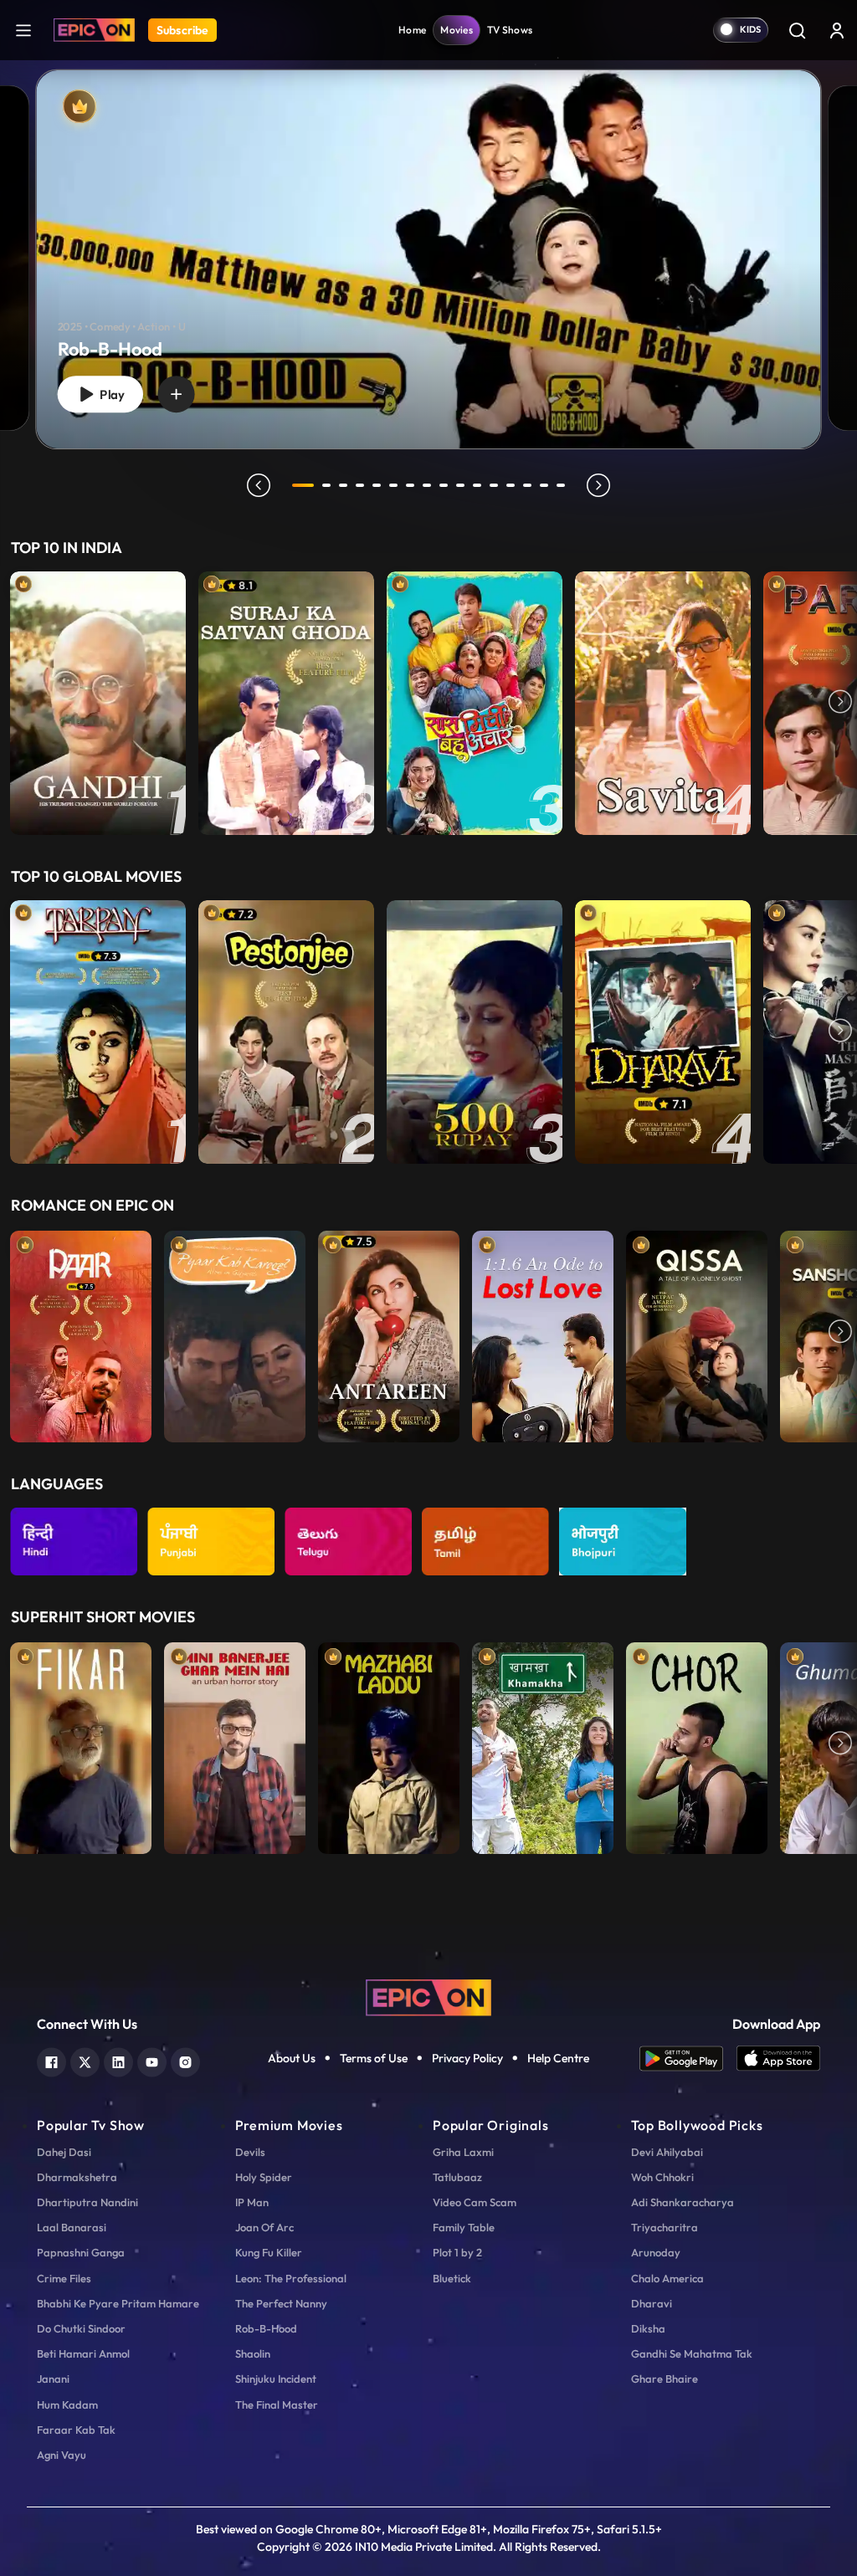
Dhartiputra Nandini (87, 2202)
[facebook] (51, 2060)
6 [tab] (393, 485)
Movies (457, 30)
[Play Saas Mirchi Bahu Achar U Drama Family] (475, 703)
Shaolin (253, 2353)
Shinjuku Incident (276, 2379)
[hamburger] (23, 30)
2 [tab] (326, 485)
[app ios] (778, 2059)
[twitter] (85, 2060)
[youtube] (152, 2060)
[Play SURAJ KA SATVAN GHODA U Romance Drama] (286, 703)
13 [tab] (511, 485)
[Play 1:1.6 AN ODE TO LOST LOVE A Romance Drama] (543, 1333)
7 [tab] (410, 485)
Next (840, 703)
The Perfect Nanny (281, 2303)
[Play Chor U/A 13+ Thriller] (697, 1744)
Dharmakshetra (77, 2177)
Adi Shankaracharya (683, 2202)
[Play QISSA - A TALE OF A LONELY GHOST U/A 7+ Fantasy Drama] (697, 1333)
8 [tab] (427, 485)
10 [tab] (460, 485)
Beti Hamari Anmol (83, 2353)
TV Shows (510, 30)
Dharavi (652, 2303)
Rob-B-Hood (266, 2328)
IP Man (252, 2202)
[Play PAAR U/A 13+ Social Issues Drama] (81, 1333)
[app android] (688, 2059)
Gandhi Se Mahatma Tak (692, 2353)
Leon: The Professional (291, 2278)
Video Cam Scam (475, 2202)
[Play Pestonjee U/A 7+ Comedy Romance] (286, 1032)
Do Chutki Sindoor (81, 2328)
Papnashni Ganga (81, 2252)
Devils (250, 2152)
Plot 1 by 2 (457, 2252)
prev (259, 485)
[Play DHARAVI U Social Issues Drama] (663, 1032)
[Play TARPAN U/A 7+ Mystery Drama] (98, 1032)
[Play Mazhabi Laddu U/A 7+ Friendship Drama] (389, 1744)
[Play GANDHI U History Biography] (98, 703)
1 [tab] (303, 485)
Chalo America (667, 2278)
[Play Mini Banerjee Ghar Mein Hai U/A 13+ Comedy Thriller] (235, 1744)
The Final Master (277, 2404)
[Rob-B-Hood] (428, 259)
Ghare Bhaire (665, 2379)
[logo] (428, 1996)
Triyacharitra (665, 2227)
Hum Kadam (67, 2404)
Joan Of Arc (264, 2227)
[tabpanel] (428, 246)
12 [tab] (494, 485)
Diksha (648, 2328)
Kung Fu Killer (269, 2252)
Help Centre (558, 2058)
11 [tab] (477, 485)
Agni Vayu (62, 2455)
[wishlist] (177, 394)
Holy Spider (264, 2177)
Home (412, 30)
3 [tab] (343, 485)
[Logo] (94, 30)
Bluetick (452, 2278)
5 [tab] (377, 485)
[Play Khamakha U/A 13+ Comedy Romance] (543, 1744)
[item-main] (98, 703)
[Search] (797, 30)
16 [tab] (561, 485)
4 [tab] (360, 485)
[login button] (837, 30)
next (598, 485)
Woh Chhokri (662, 2177)
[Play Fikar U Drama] (81, 1744)
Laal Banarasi (72, 2227)
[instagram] (185, 2060)
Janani (53, 2379)
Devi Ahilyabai (667, 2152)
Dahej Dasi (64, 2152)
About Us (292, 2058)
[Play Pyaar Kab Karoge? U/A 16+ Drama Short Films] (235, 1333)
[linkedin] (118, 2060)
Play (110, 394)
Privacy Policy (467, 2058)
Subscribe (182, 30)
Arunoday (656, 2252)
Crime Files (64, 2278)
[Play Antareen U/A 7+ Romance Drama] (389, 1333)
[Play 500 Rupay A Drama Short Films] (475, 1032)
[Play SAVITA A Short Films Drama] (663, 703)
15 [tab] (544, 485)
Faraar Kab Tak (76, 2430)
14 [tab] (527, 485)
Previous (17, 703)
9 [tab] (444, 485)
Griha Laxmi (463, 2152)
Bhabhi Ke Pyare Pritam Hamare (118, 2303)
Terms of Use (374, 2058)
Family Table (464, 2227)
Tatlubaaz (457, 2177)
